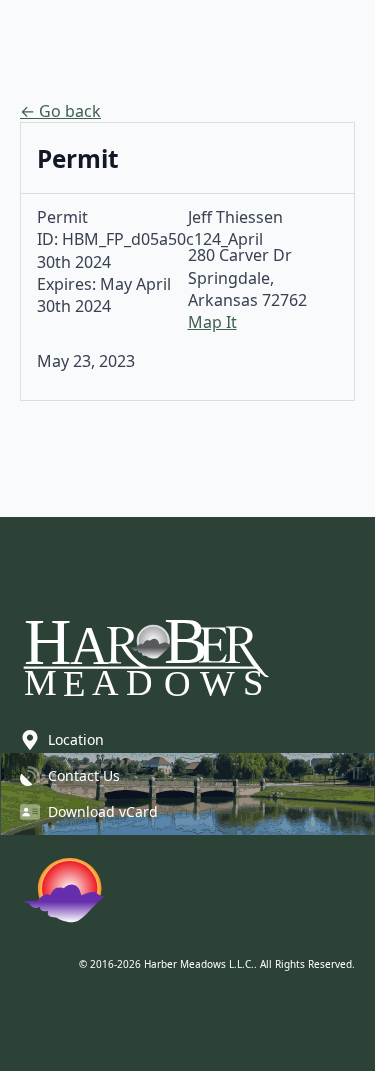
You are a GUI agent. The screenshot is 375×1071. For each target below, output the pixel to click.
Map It (212, 322)
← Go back (60, 111)
